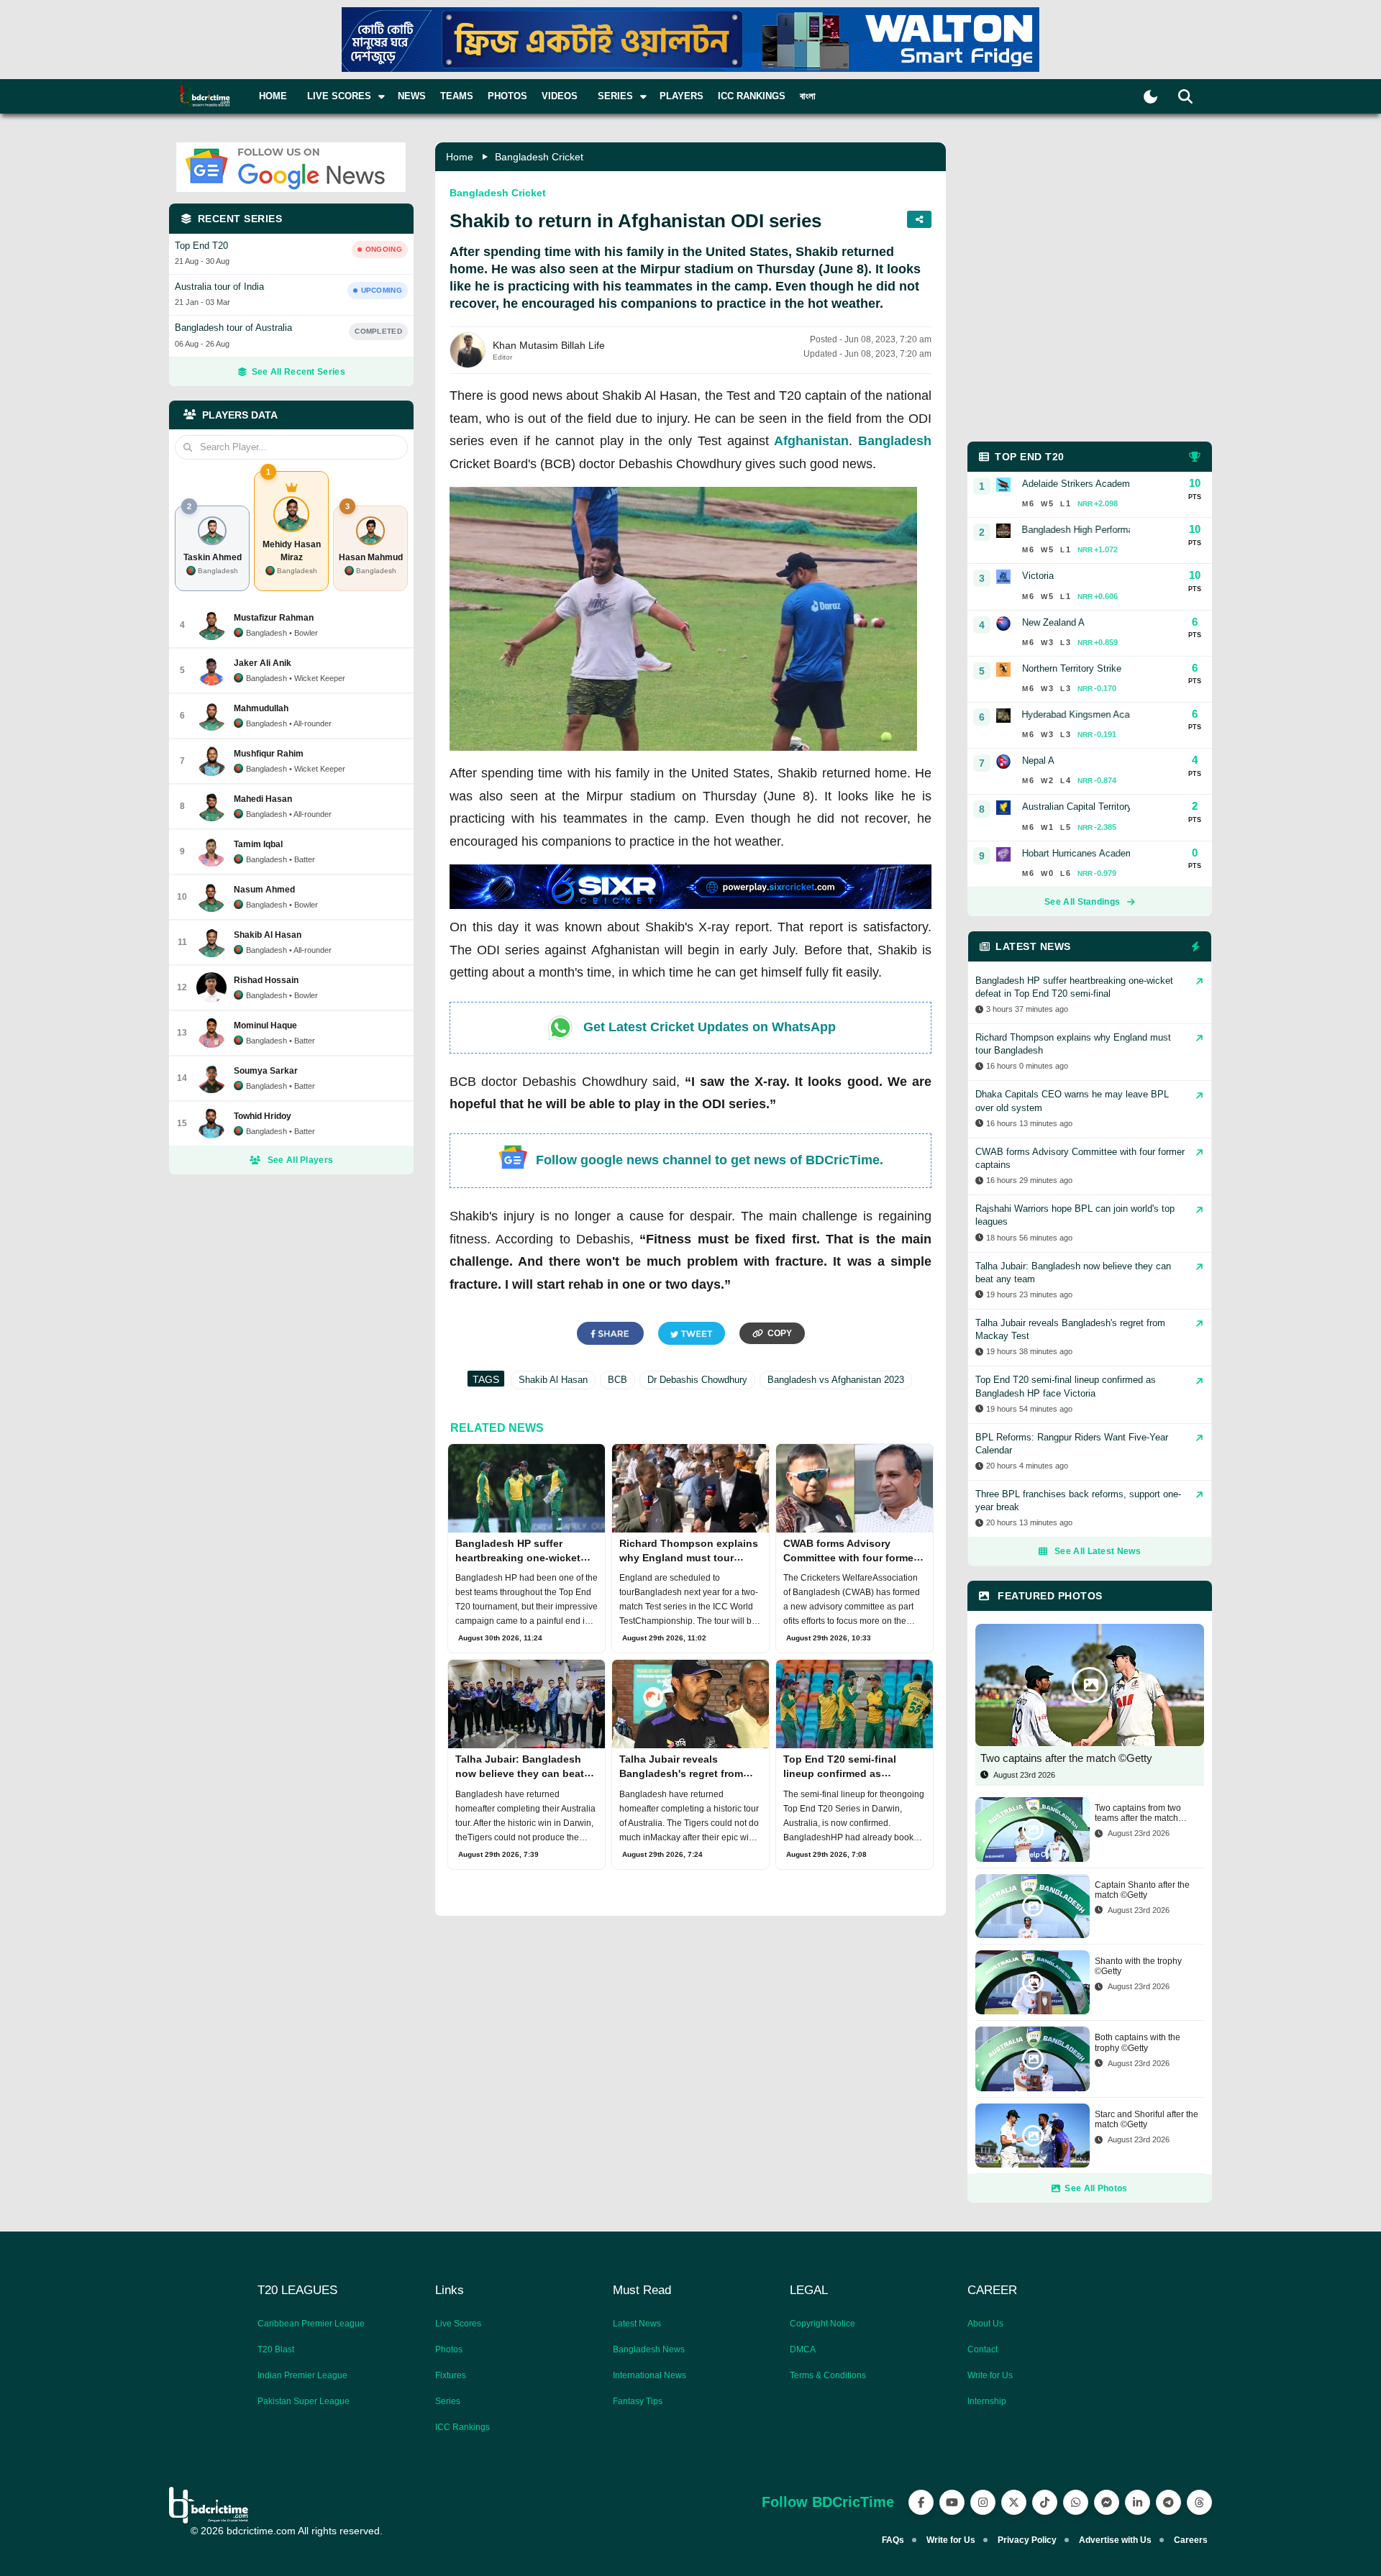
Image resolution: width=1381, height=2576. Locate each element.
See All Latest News (1098, 1551)
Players (682, 96)
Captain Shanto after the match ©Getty (1142, 1890)
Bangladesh (895, 441)
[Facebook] (921, 2502)
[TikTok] (1045, 2502)
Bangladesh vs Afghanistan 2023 (836, 1380)
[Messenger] (1107, 2502)
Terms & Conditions (828, 2375)
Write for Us (990, 2375)
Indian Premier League (302, 2375)
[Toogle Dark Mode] (1150, 97)
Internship (987, 2401)
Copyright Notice (822, 2324)
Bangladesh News (649, 2349)
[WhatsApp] (1076, 2502)
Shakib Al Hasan (553, 1380)
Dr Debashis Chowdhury (697, 1380)
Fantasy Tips (638, 2401)
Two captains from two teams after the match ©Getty (1138, 1813)
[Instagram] (983, 2502)
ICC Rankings (752, 96)
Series (448, 2401)
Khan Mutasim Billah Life (549, 345)
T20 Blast (276, 2349)
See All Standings (1082, 902)
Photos (507, 96)
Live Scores (458, 2324)
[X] (1014, 2502)
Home (273, 96)
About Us (985, 2324)
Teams (457, 96)
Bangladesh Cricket (539, 157)
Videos (560, 96)
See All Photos (1096, 2188)
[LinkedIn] (1138, 2502)
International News (650, 2375)
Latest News (637, 2324)
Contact (983, 2349)
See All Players (301, 1160)
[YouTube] (952, 2502)
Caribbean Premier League (311, 2324)
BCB (617, 1380)
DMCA (803, 2349)
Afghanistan (811, 441)
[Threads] (1199, 2502)
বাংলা (808, 96)
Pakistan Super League (304, 2401)
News (412, 96)
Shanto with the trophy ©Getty (1138, 1966)
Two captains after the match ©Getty (1066, 1758)
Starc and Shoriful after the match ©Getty (1147, 2119)
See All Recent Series (298, 372)
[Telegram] (1168, 2502)
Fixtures (451, 2375)
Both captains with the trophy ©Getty (1138, 2042)
